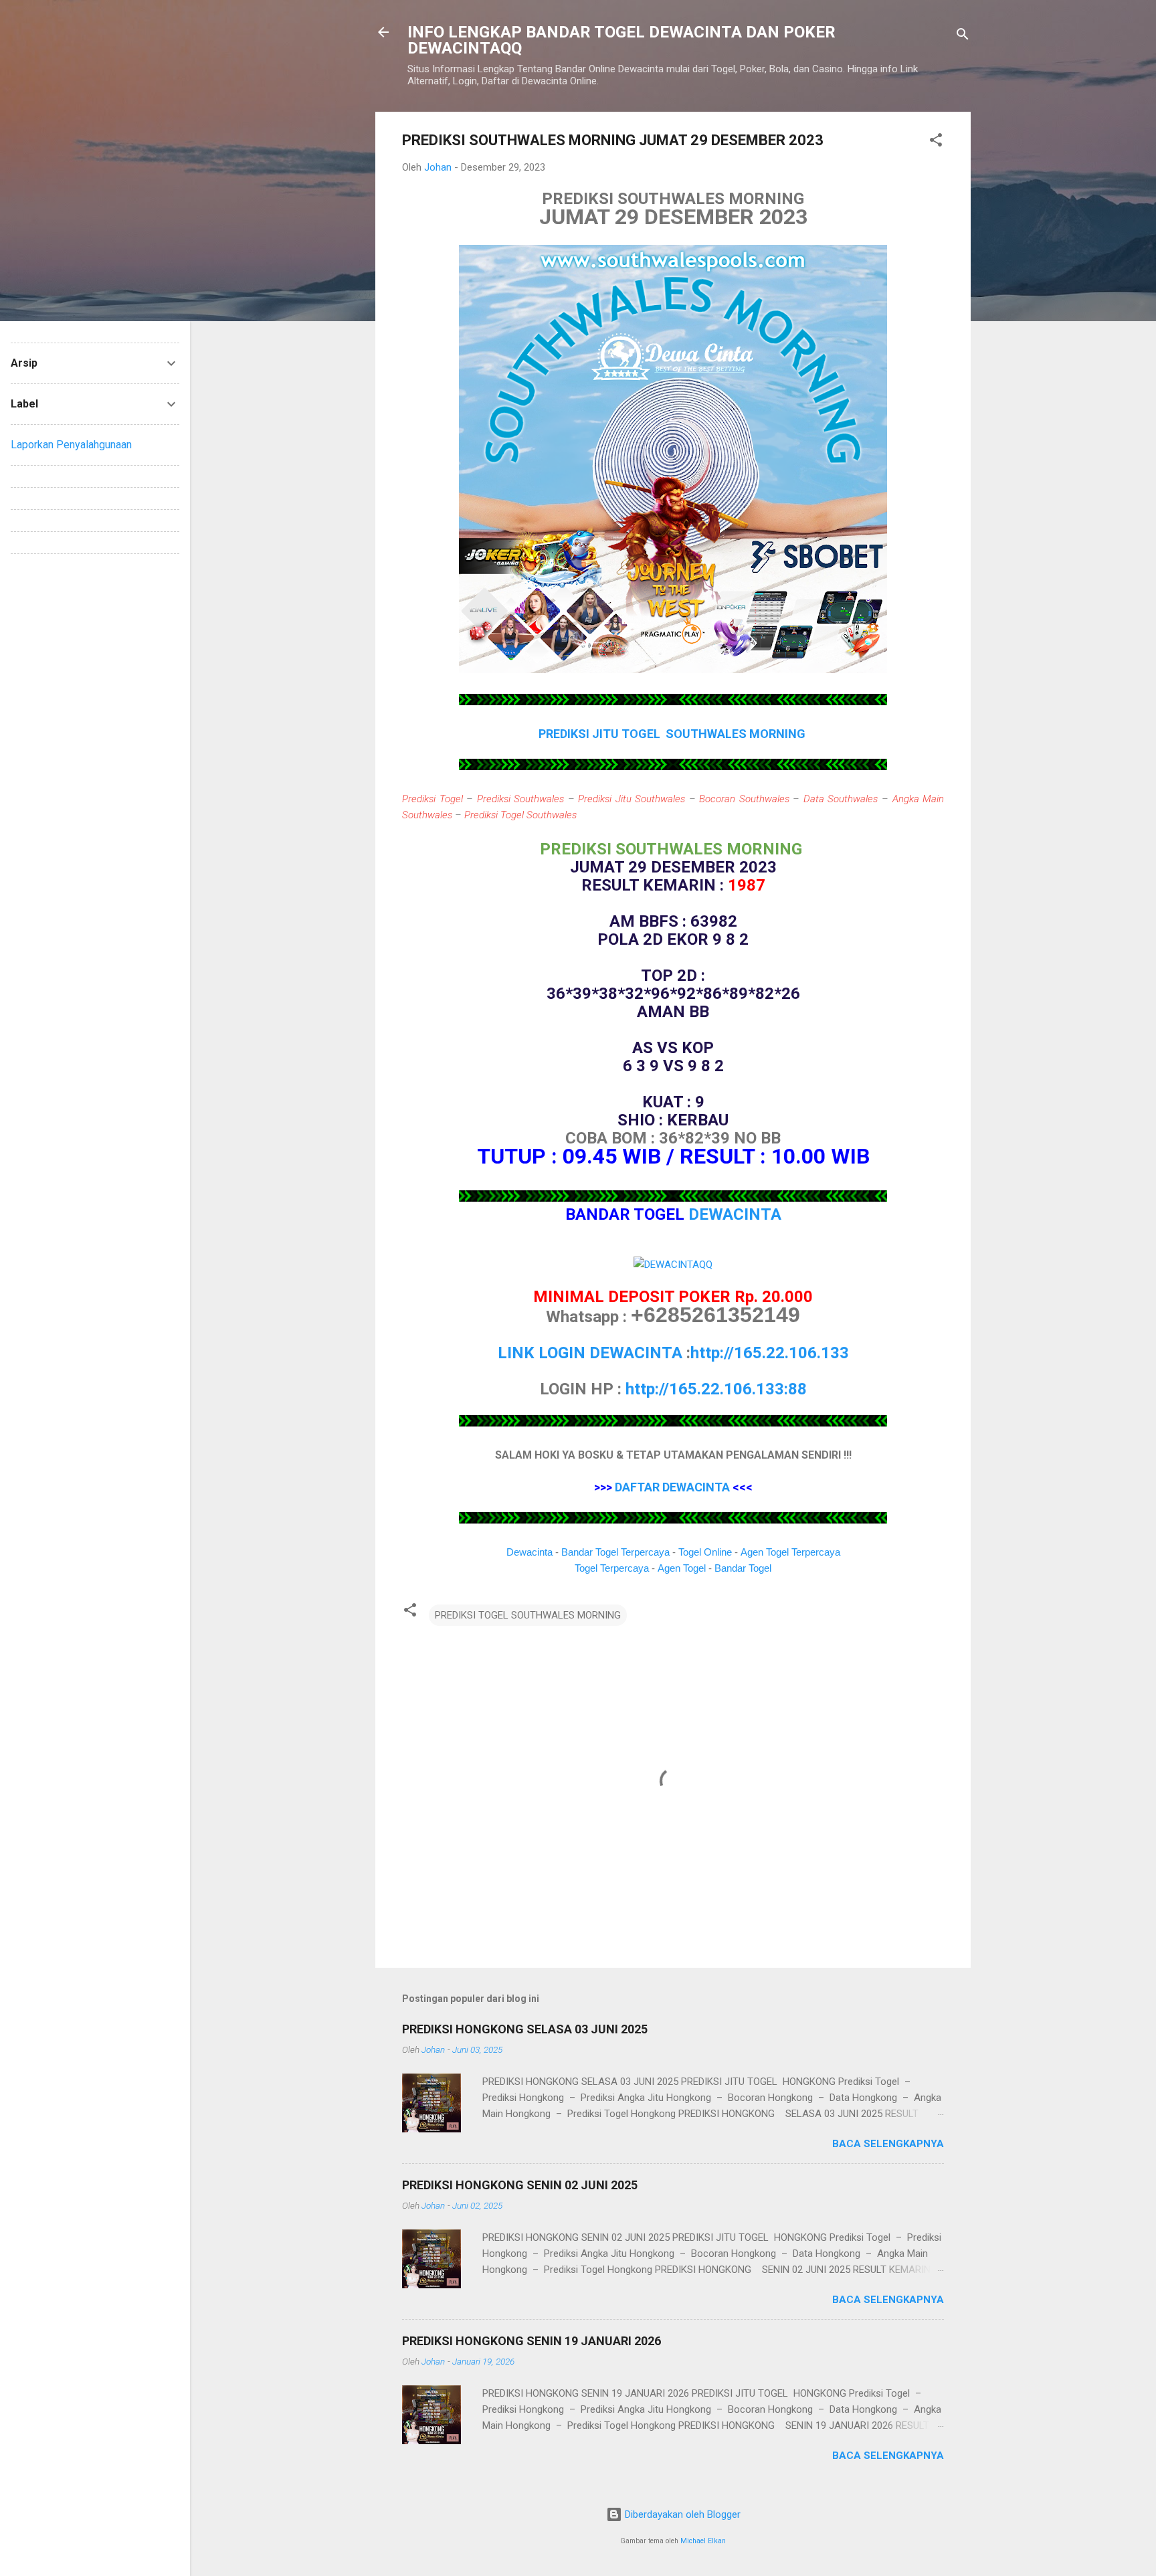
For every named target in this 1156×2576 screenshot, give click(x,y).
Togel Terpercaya (612, 1568)
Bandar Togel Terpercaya (615, 1552)
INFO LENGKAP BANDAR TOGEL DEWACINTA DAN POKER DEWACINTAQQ (621, 40)
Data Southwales (841, 799)
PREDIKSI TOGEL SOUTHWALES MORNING (528, 1615)
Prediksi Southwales (521, 799)
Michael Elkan (703, 2541)
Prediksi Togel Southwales (520, 815)
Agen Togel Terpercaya (790, 1552)
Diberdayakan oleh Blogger (681, 2514)
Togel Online (705, 1552)
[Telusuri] (963, 36)
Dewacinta (529, 1552)
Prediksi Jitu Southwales (632, 799)
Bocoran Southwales (744, 799)
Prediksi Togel (432, 799)
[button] (936, 142)
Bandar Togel (743, 1568)
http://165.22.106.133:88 (716, 1389)
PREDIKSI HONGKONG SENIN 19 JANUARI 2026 (532, 2341)
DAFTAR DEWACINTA (672, 1487)
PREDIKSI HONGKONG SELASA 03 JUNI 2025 (525, 2029)
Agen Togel (682, 1568)
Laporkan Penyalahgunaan (71, 445)
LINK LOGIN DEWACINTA (590, 1353)
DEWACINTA (735, 1214)
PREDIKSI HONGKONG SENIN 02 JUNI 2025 (520, 2185)
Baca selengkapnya (888, 2144)
